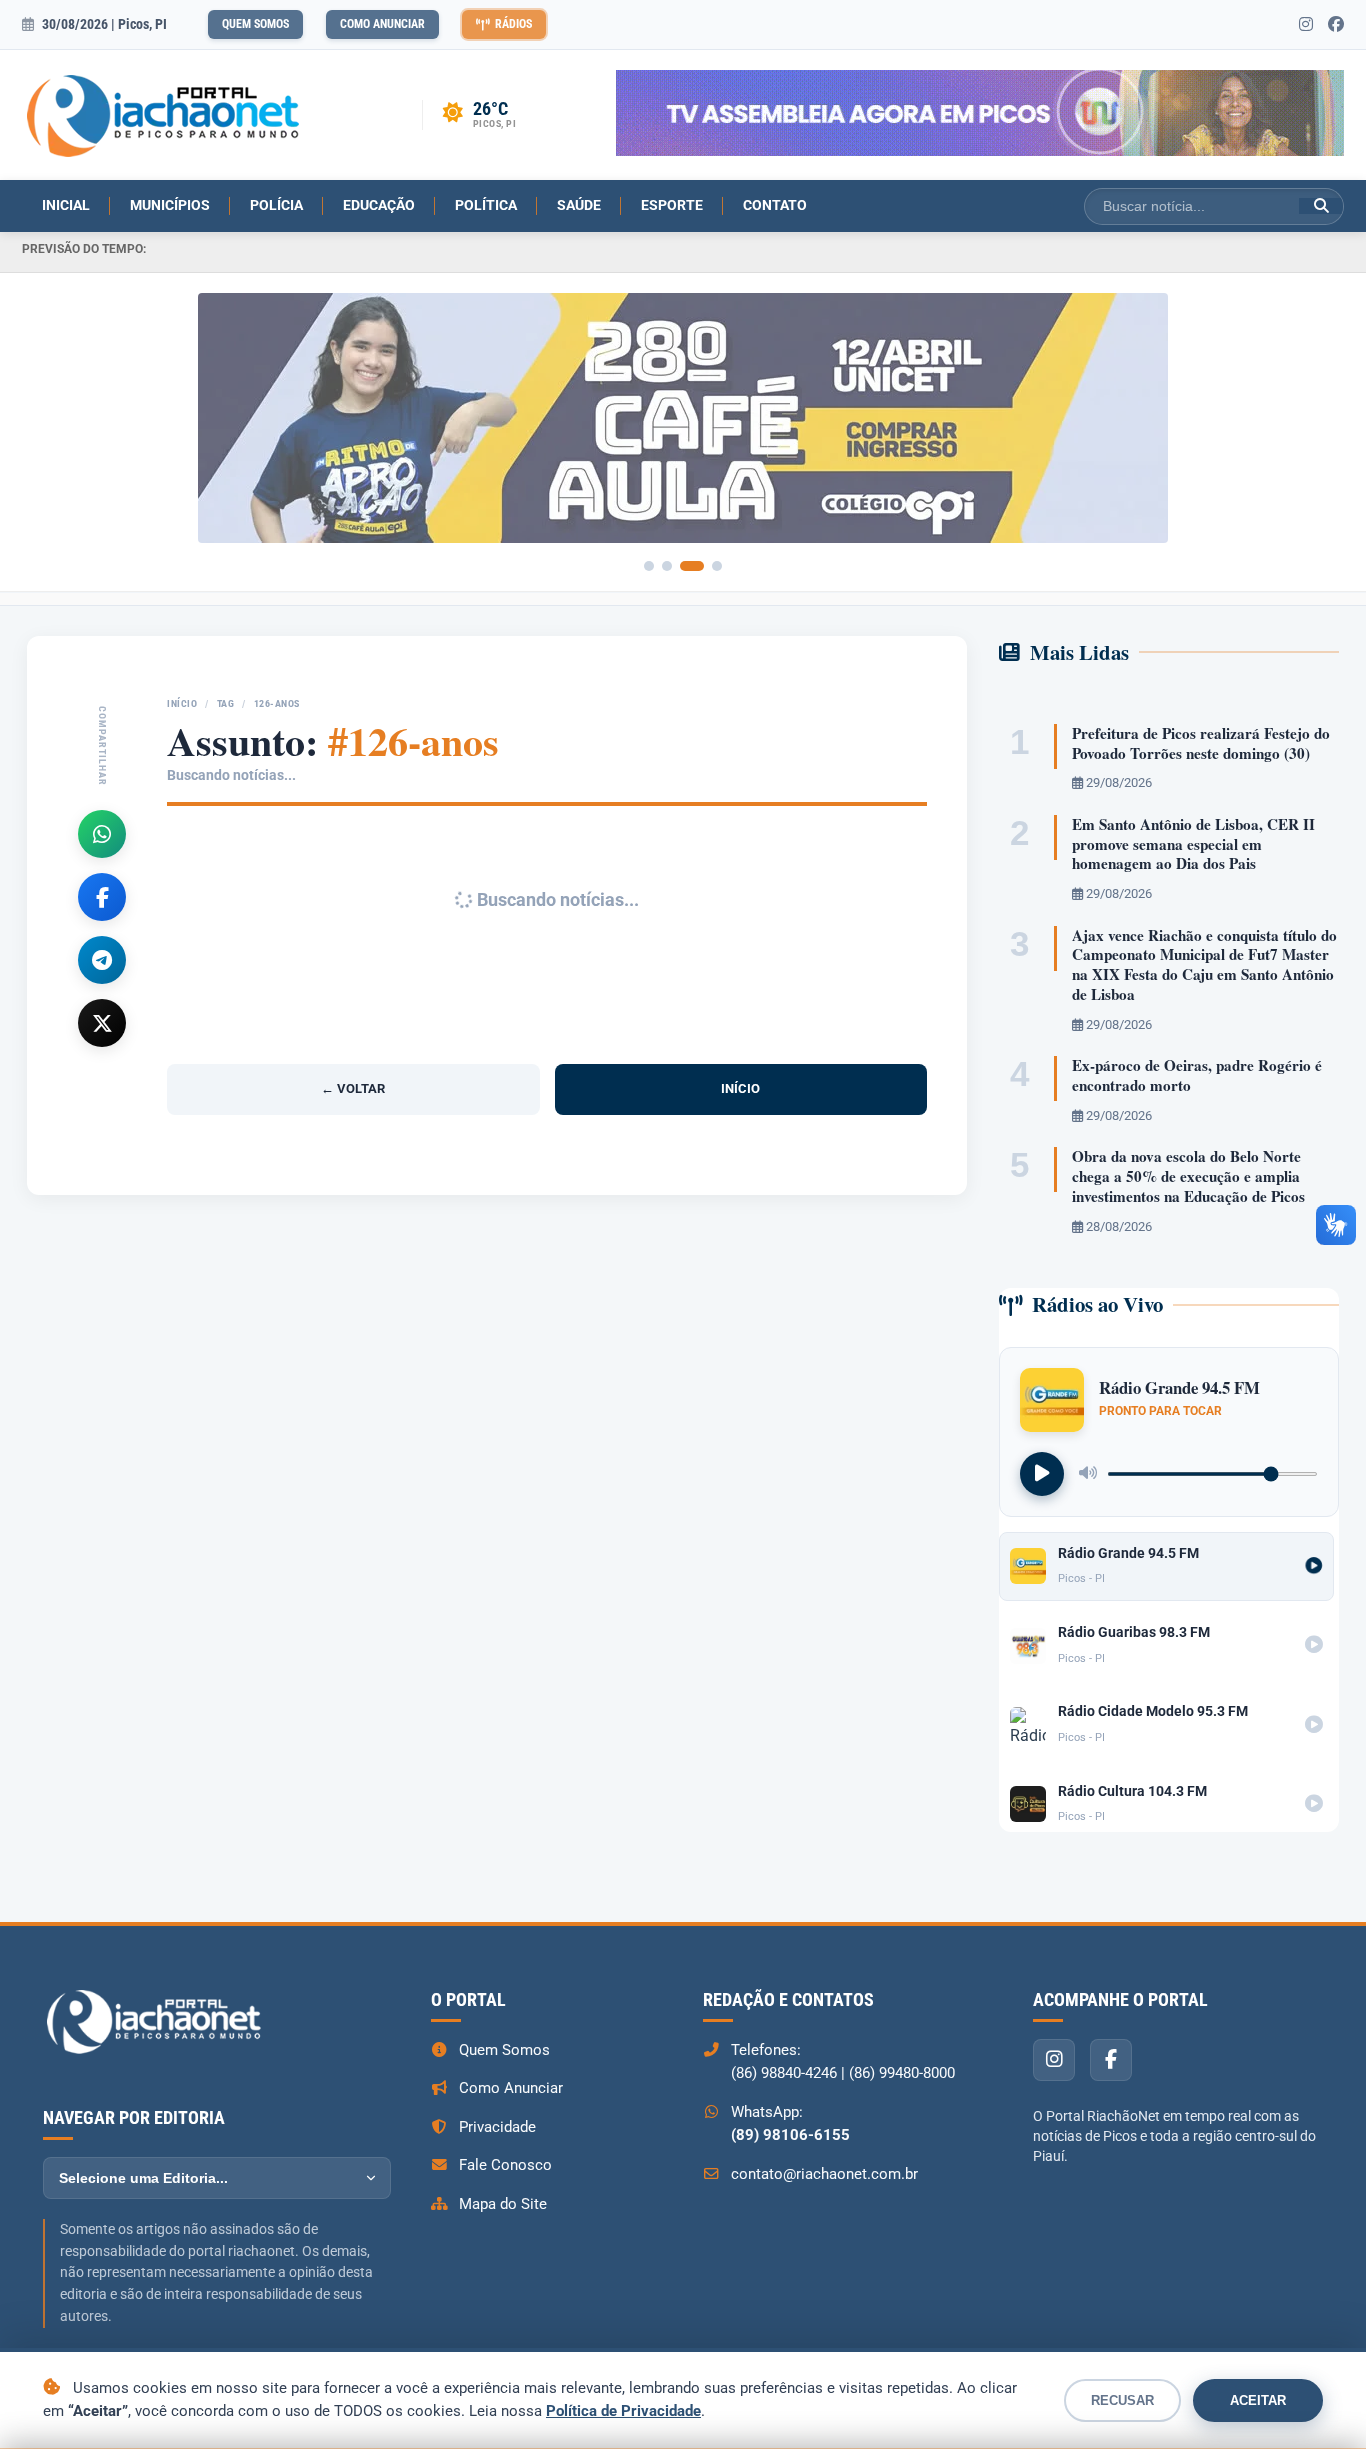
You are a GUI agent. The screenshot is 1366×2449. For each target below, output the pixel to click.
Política (486, 205)
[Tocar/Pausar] (1042, 1474)
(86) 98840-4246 (784, 2073)
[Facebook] (102, 897)
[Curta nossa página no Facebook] (1336, 25)
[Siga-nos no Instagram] (1306, 25)
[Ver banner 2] (667, 566)
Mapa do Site (503, 2204)
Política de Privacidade (623, 2411)
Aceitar (1258, 2400)
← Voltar (353, 1088)
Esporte (672, 205)
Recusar (1122, 2400)
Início (182, 703)
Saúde (579, 205)
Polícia (276, 205)
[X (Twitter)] (102, 1023)
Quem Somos (255, 24)
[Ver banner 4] (717, 566)
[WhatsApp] (102, 834)
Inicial (66, 205)
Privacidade (497, 2127)
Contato (775, 205)
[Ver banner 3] (692, 566)
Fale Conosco (505, 2165)
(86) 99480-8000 (902, 2073)
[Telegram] (102, 960)
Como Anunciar (382, 24)
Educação (379, 205)
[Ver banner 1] (649, 566)
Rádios (513, 24)
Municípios (170, 205)
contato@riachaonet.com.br (824, 2174)
